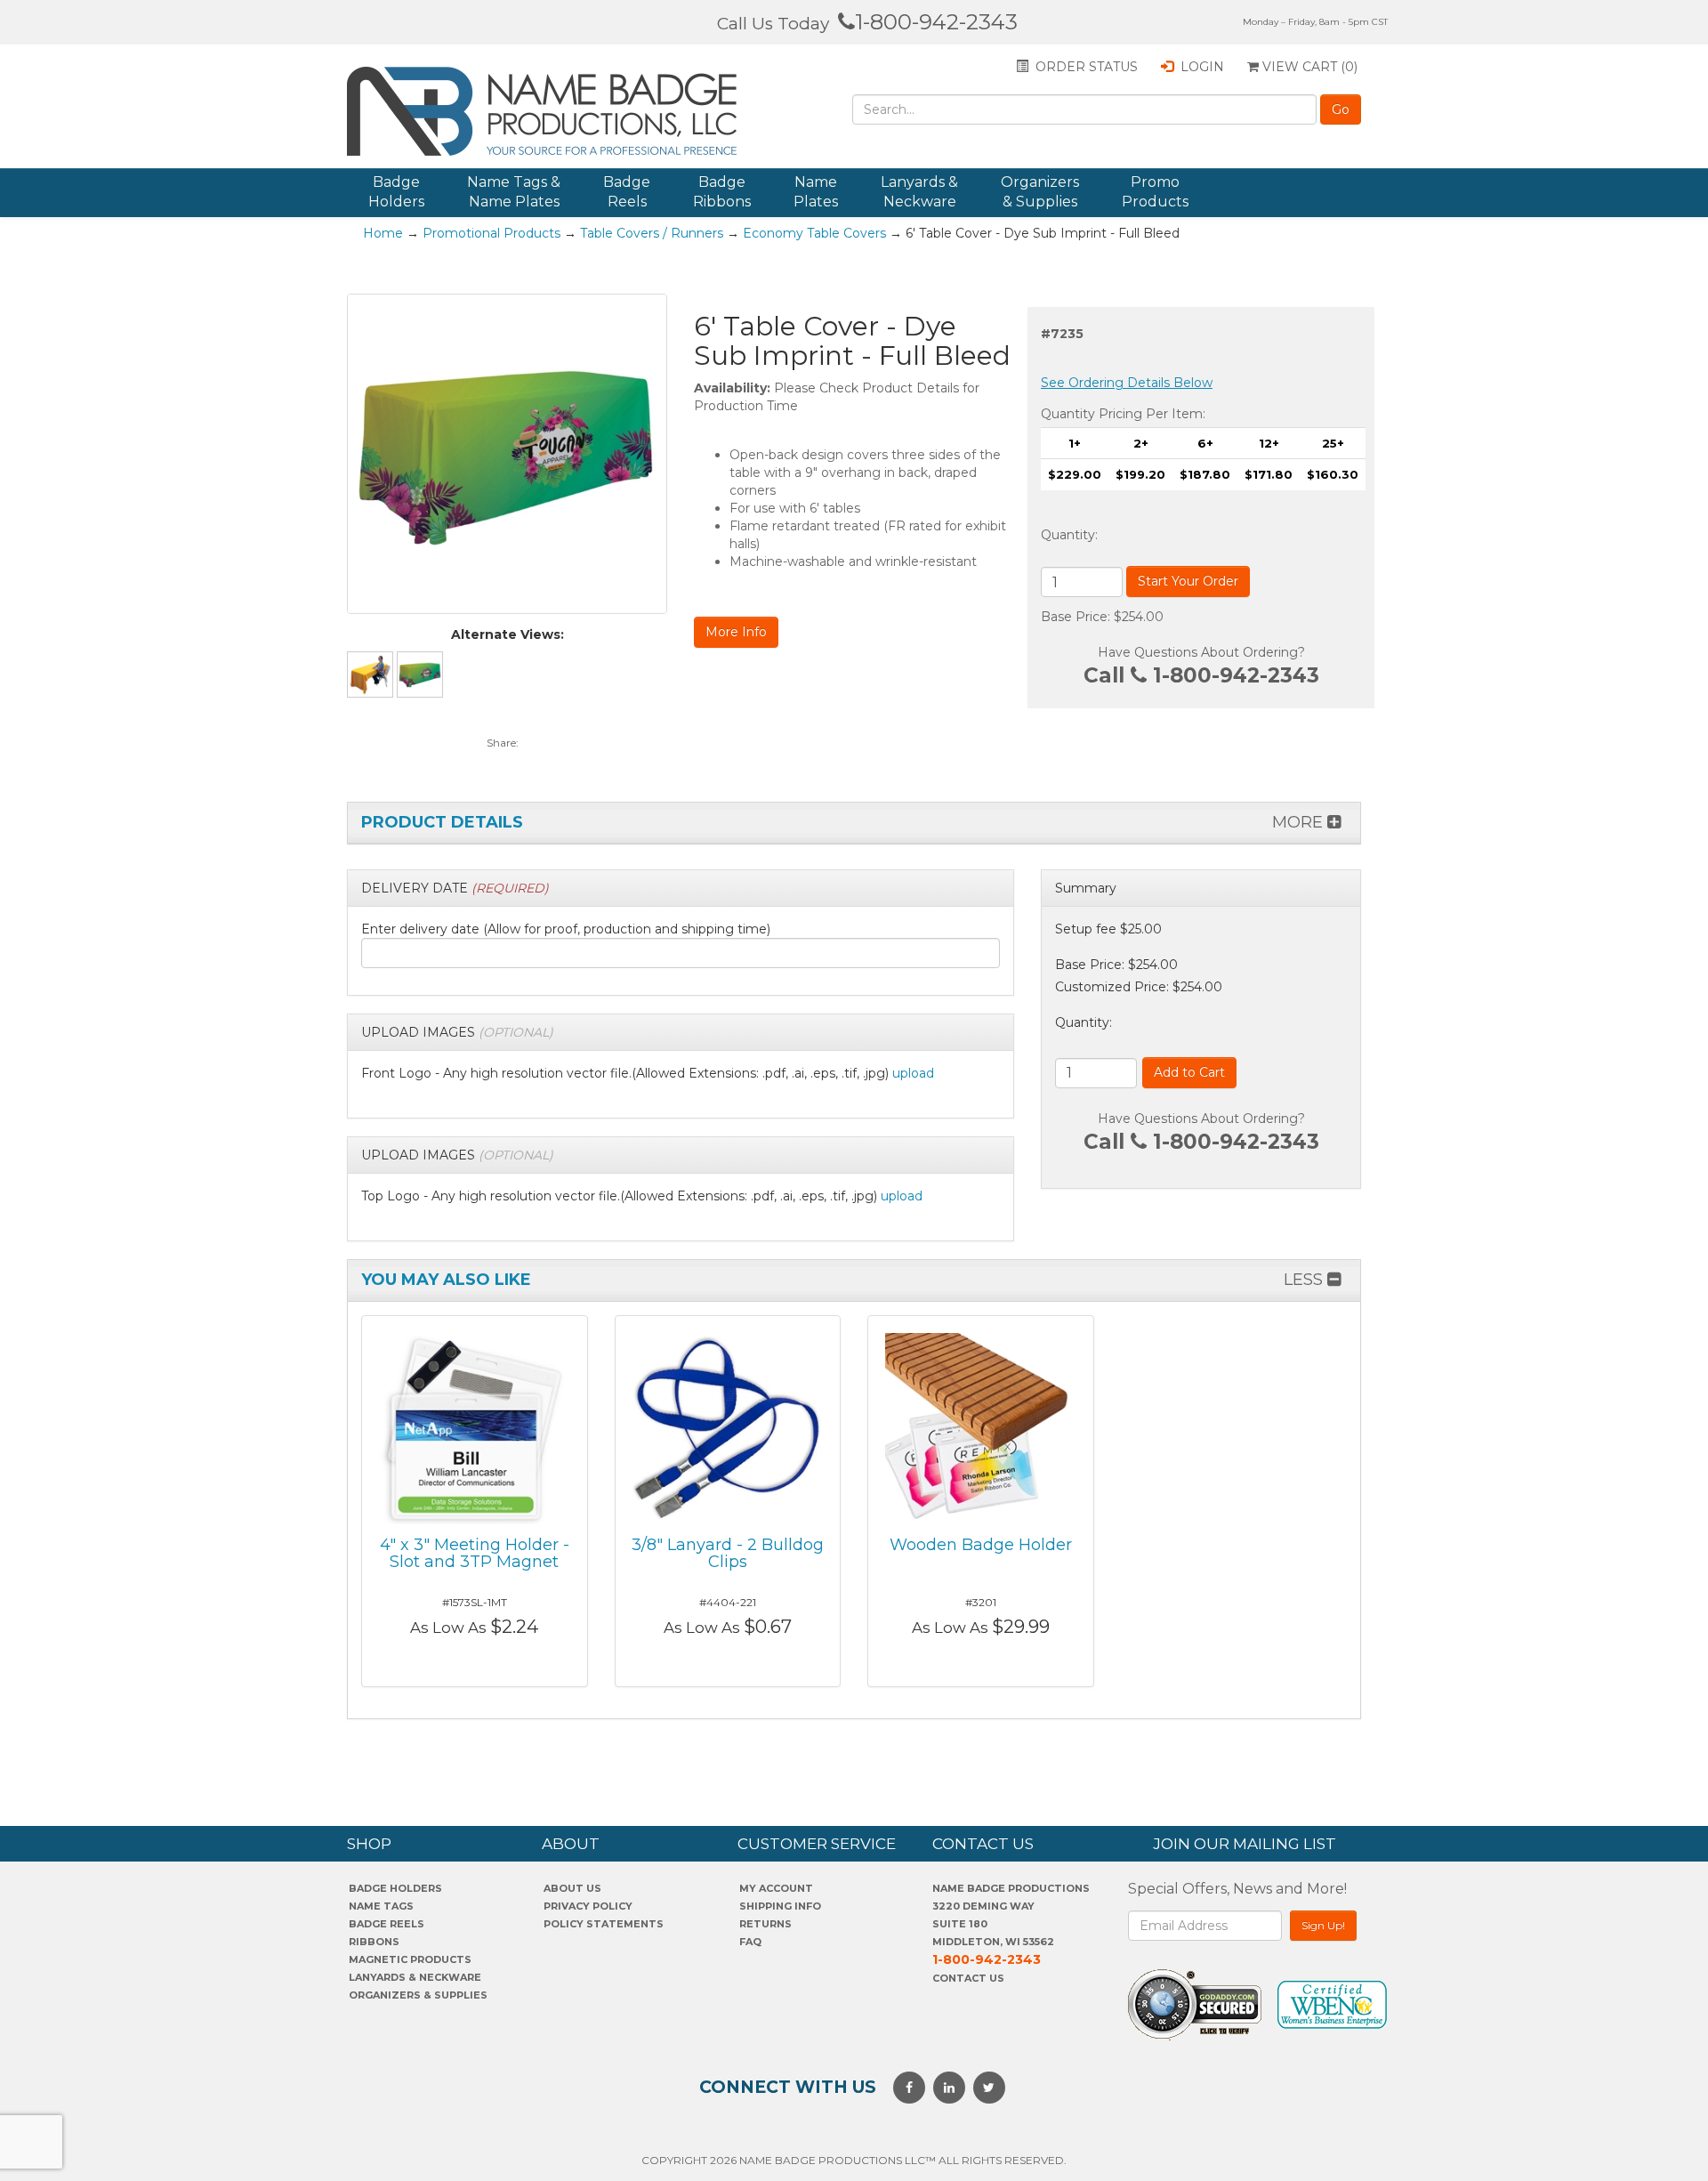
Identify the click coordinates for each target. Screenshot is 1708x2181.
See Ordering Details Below (1127, 383)
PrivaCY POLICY (588, 1906)
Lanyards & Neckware (919, 192)
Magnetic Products (410, 1959)
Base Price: (1090, 965)
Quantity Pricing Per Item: (1123, 414)
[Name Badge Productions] (551, 111)
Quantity (1068, 535)
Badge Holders (396, 192)
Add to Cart (1189, 1072)
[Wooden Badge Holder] (981, 1427)
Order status (1085, 67)
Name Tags (381, 1906)
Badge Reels (627, 192)
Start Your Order (1188, 581)
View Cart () (1308, 67)
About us (572, 1888)
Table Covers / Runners (652, 233)
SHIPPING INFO (780, 1906)
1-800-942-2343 (936, 22)
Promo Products (1155, 192)
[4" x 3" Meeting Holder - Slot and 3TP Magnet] (475, 1427)
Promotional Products (491, 233)
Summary (1086, 888)
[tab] (681, 889)
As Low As (448, 1628)
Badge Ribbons (722, 192)
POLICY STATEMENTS (604, 1924)
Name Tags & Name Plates (514, 192)
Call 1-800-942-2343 (1201, 675)
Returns (765, 1924)
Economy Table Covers (814, 233)
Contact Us (968, 1978)
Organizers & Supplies (1040, 192)
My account (776, 1888)
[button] (455, 888)
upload (913, 1073)
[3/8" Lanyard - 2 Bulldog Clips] (728, 1427)
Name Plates (816, 192)
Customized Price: (1112, 987)
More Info (736, 632)
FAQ (750, 1942)
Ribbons (374, 1942)
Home (383, 233)
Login (1200, 67)
